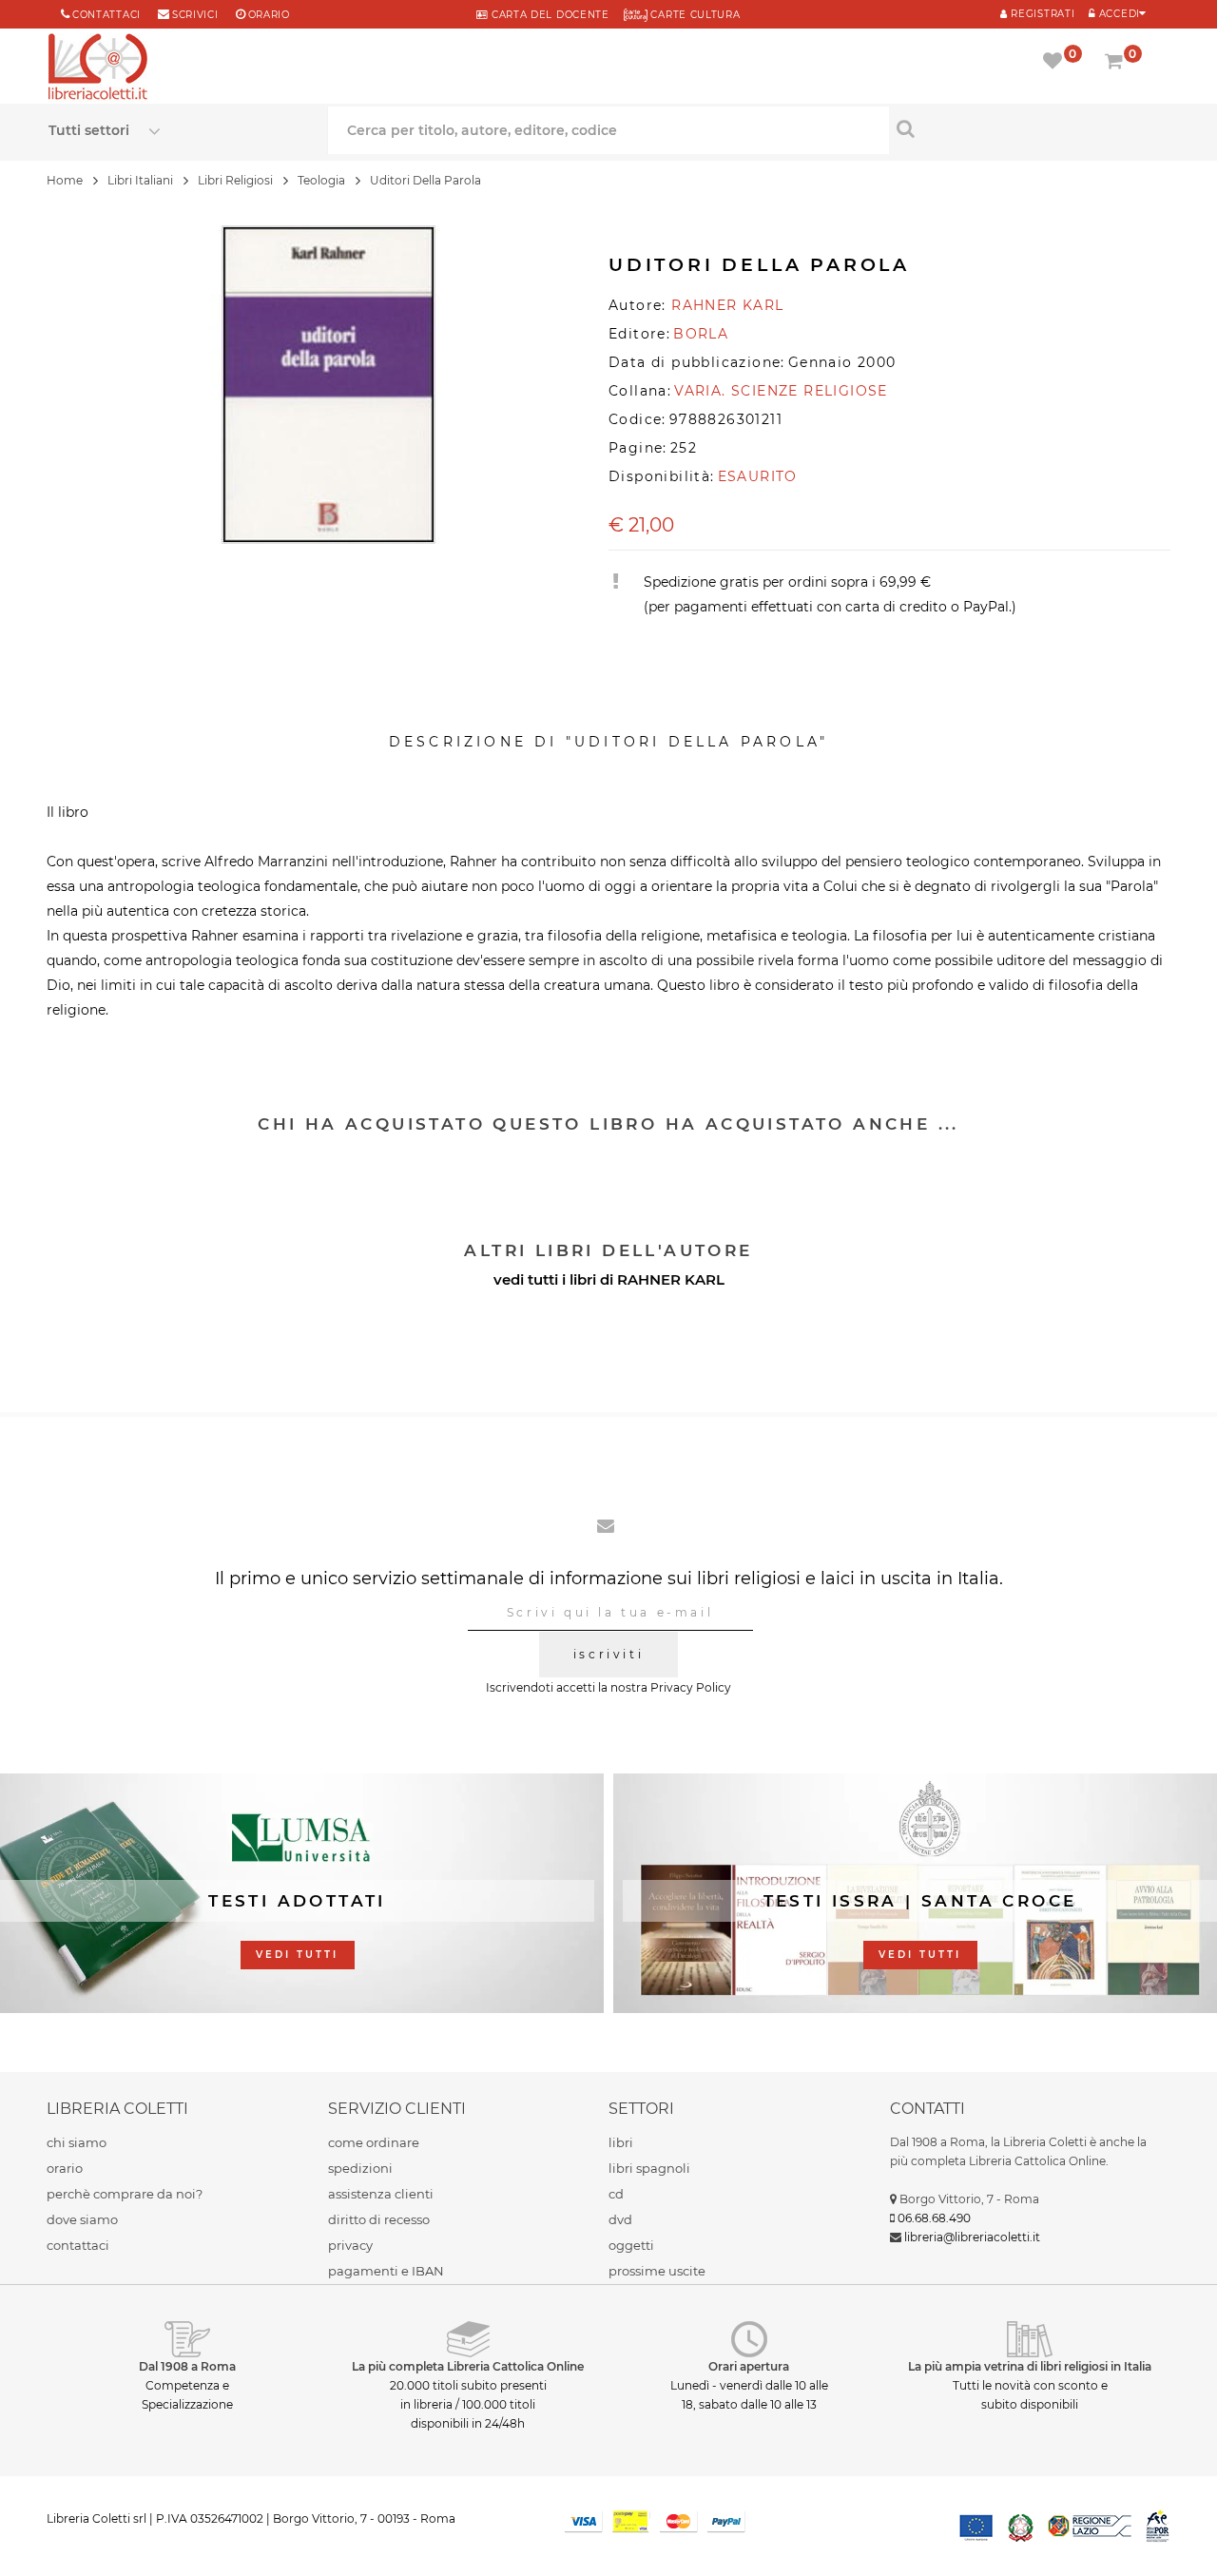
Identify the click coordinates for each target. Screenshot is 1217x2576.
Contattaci (106, 15)
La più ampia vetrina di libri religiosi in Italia (1030, 2366)
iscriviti (608, 1654)
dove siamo (82, 2219)
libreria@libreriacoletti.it (972, 2237)
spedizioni (360, 2168)
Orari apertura (749, 2366)
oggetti (631, 2245)
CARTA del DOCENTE (548, 15)
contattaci (78, 2245)
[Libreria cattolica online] (98, 68)
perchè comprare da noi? (125, 2194)
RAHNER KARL (671, 1279)
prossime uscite (657, 2271)
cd (616, 2194)
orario (269, 15)
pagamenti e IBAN (386, 2271)
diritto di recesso (379, 2219)
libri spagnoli (649, 2168)
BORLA (701, 334)
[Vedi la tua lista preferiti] (1056, 63)
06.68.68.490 (934, 2218)
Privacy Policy (691, 1687)
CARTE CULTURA (694, 15)
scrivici (195, 15)
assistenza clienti (381, 2194)
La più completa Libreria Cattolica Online (468, 2366)
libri (621, 2142)
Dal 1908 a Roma (187, 2366)
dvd (620, 2219)
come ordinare (374, 2142)
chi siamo (77, 2142)
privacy (350, 2245)
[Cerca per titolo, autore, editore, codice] (1029, 128)
